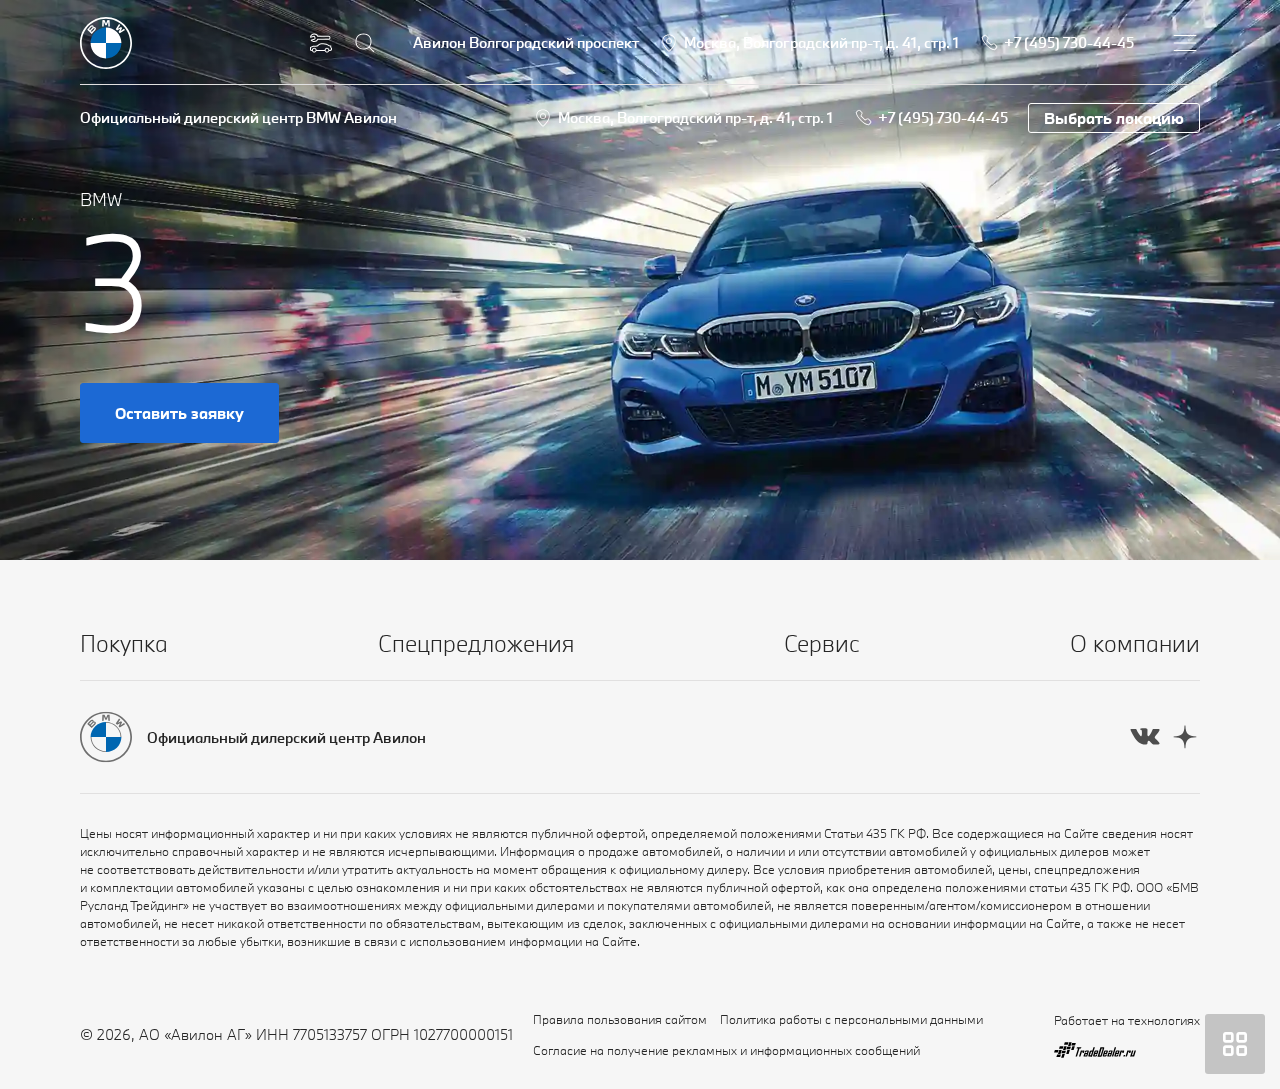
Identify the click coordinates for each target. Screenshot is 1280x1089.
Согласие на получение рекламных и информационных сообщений (726, 1050)
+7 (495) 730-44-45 (943, 117)
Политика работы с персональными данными (851, 1019)
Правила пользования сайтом (620, 1019)
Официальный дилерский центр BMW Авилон (238, 117)
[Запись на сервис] (321, 43)
